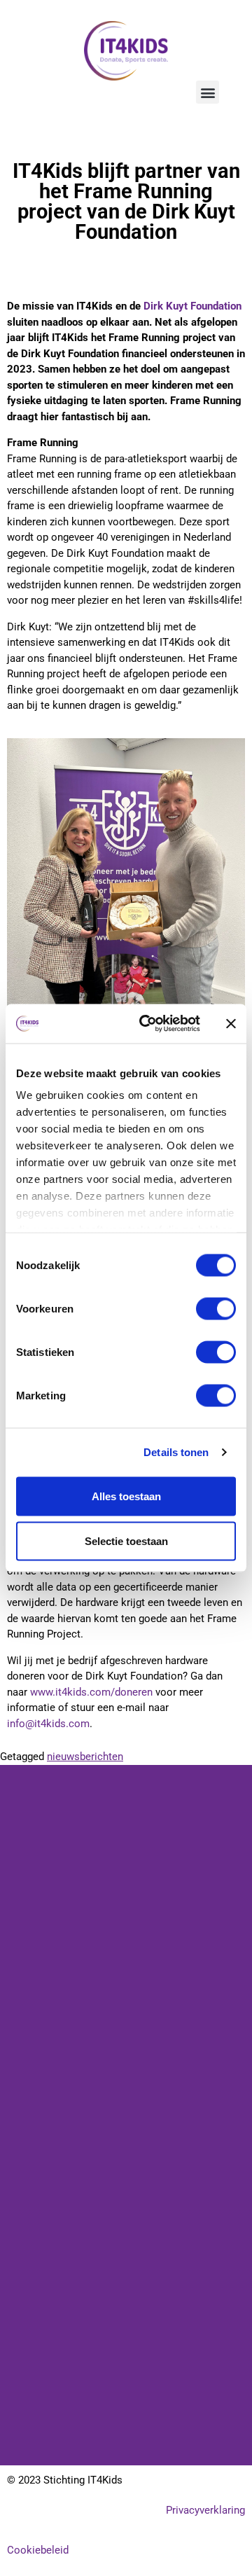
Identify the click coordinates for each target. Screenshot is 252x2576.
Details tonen (176, 1452)
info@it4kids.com (48, 1724)
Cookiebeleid (38, 2550)
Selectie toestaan (126, 1540)
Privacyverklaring (205, 2510)
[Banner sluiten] (231, 1023)
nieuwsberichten (85, 1757)
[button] (208, 92)
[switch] (216, 1308)
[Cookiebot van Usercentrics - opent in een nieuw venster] (148, 1024)
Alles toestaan (126, 1496)
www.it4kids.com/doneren (91, 1692)
